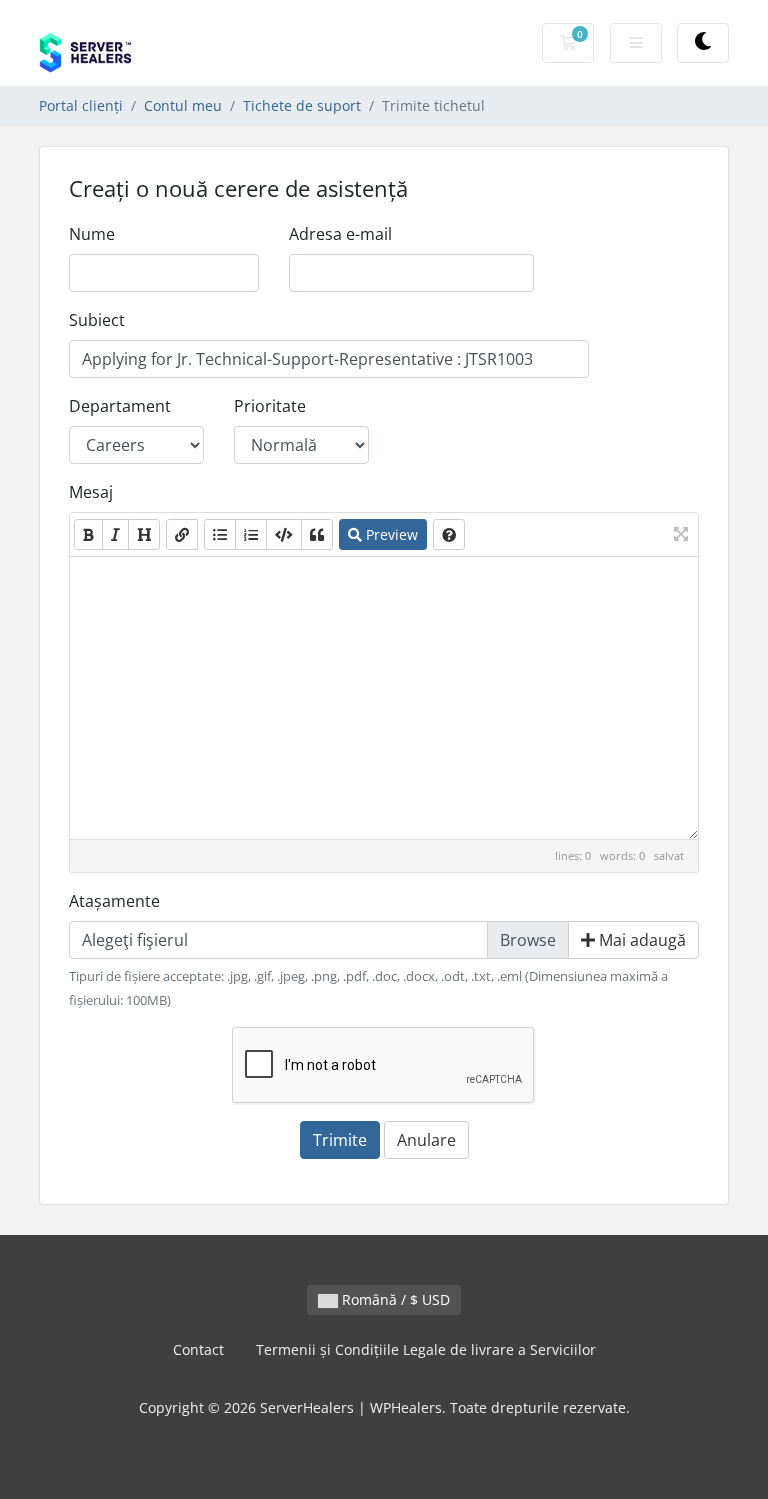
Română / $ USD (394, 1299)
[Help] (449, 534)
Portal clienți (81, 105)
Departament (120, 406)
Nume (92, 234)
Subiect (97, 320)
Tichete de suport (302, 105)
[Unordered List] (220, 534)
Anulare (426, 1140)
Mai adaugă (640, 940)
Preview (390, 534)
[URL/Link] (182, 534)
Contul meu (183, 105)
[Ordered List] (251, 534)
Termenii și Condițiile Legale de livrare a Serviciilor (426, 1349)
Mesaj (91, 492)
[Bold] (88, 534)
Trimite (340, 1140)
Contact (198, 1349)
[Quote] (317, 534)
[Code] (284, 534)
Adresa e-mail (340, 234)
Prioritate (270, 406)
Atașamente (114, 901)
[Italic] (115, 534)
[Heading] (144, 534)
